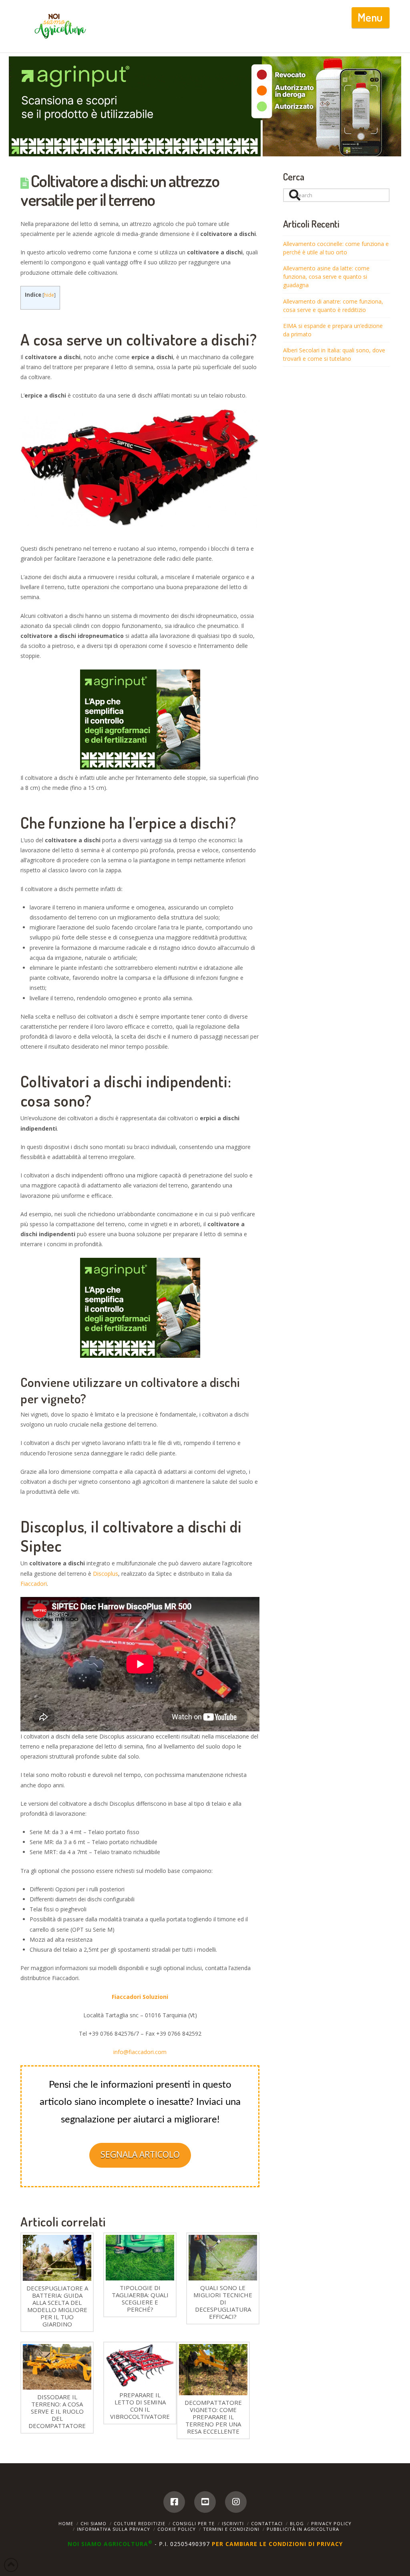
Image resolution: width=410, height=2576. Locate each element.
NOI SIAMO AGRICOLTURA (110, 2544)
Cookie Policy (177, 2529)
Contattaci (267, 2523)
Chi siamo (93, 2523)
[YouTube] (205, 2502)
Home (66, 2523)
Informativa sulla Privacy (114, 2529)
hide (49, 295)
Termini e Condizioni (231, 2529)
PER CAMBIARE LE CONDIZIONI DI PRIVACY (277, 2544)
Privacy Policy (331, 2523)
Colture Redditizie (140, 2523)
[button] (371, 18)
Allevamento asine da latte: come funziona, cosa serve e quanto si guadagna (326, 277)
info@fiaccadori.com (140, 2052)
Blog (297, 2523)
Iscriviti (233, 2523)
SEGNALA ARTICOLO (140, 2154)
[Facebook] (174, 2502)
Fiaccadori (34, 1584)
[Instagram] (236, 2502)
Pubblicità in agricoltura (303, 2529)
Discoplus (106, 1574)
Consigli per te (194, 2523)
